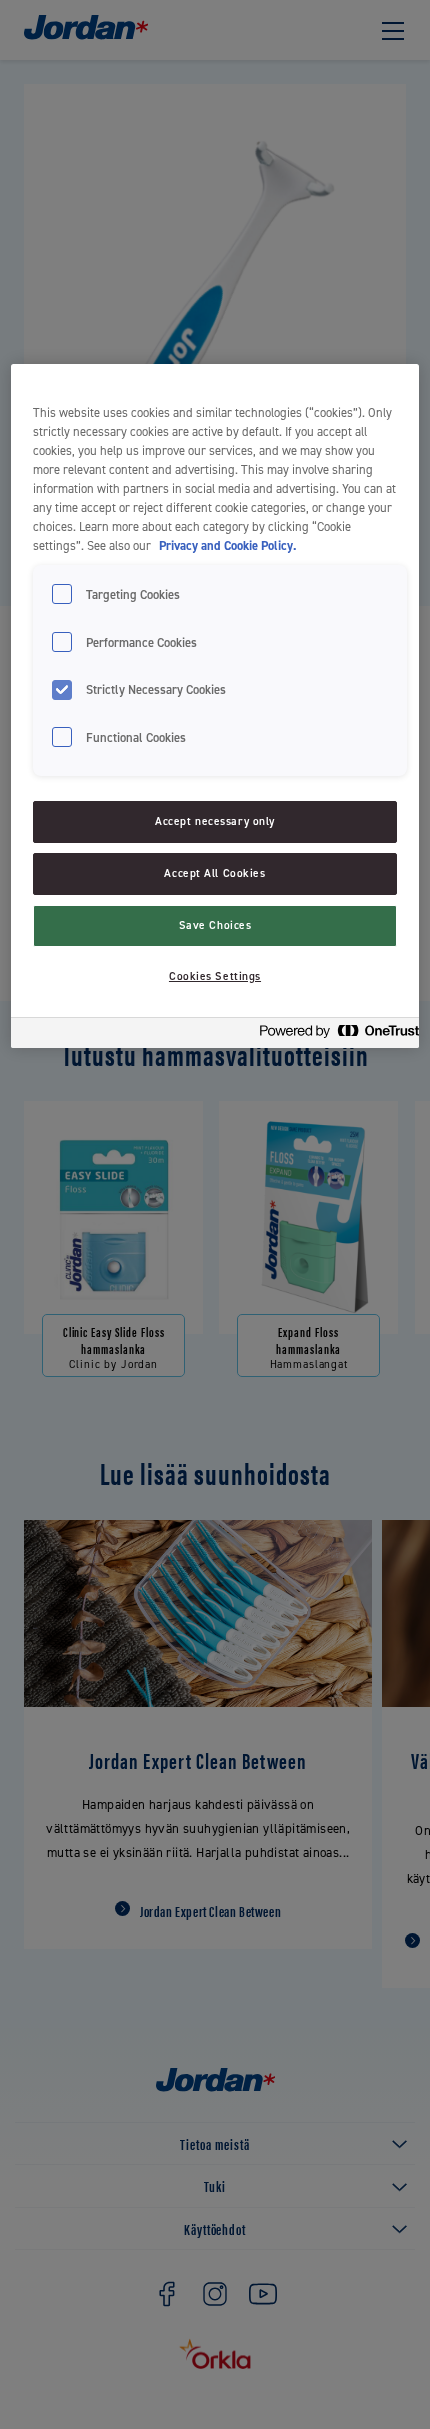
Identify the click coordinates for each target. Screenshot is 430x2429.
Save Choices (215, 925)
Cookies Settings (215, 976)
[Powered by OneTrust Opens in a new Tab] (333, 1035)
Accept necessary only (215, 821)
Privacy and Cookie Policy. (227, 545)
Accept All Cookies (214, 873)
